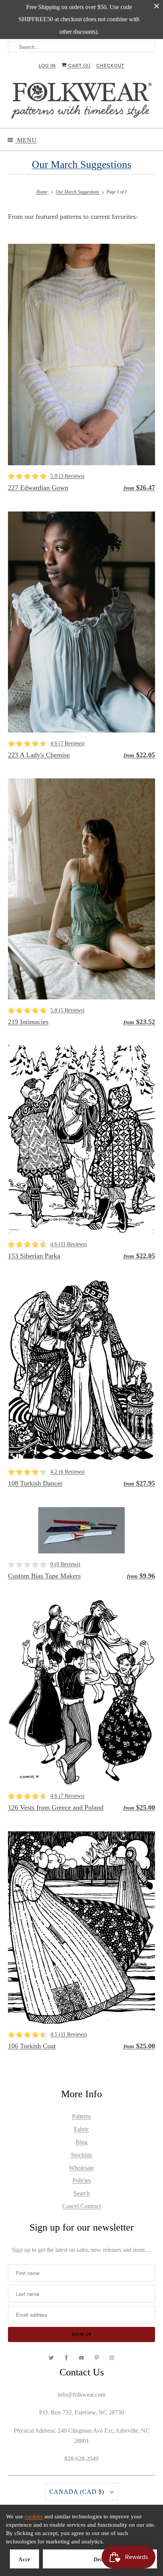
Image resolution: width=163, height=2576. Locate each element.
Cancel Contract (81, 2206)
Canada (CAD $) (78, 2492)
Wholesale (81, 2168)
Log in (47, 66)
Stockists (81, 2155)
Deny (100, 2560)
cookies (34, 2516)
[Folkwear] (82, 102)
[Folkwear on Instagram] (112, 2358)
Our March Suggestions (82, 165)
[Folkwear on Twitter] (51, 2358)
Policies (82, 2180)
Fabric (81, 2129)
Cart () (79, 66)
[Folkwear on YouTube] (81, 2358)
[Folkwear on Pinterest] (97, 2358)
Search (82, 2193)
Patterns (81, 2116)
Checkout (110, 66)
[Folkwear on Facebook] (66, 2358)
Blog (82, 2142)
